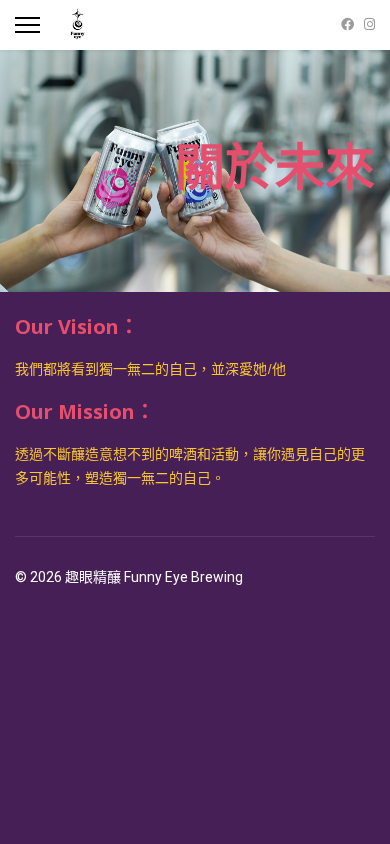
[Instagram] (369, 24)
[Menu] (27, 25)
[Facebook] (347, 24)
